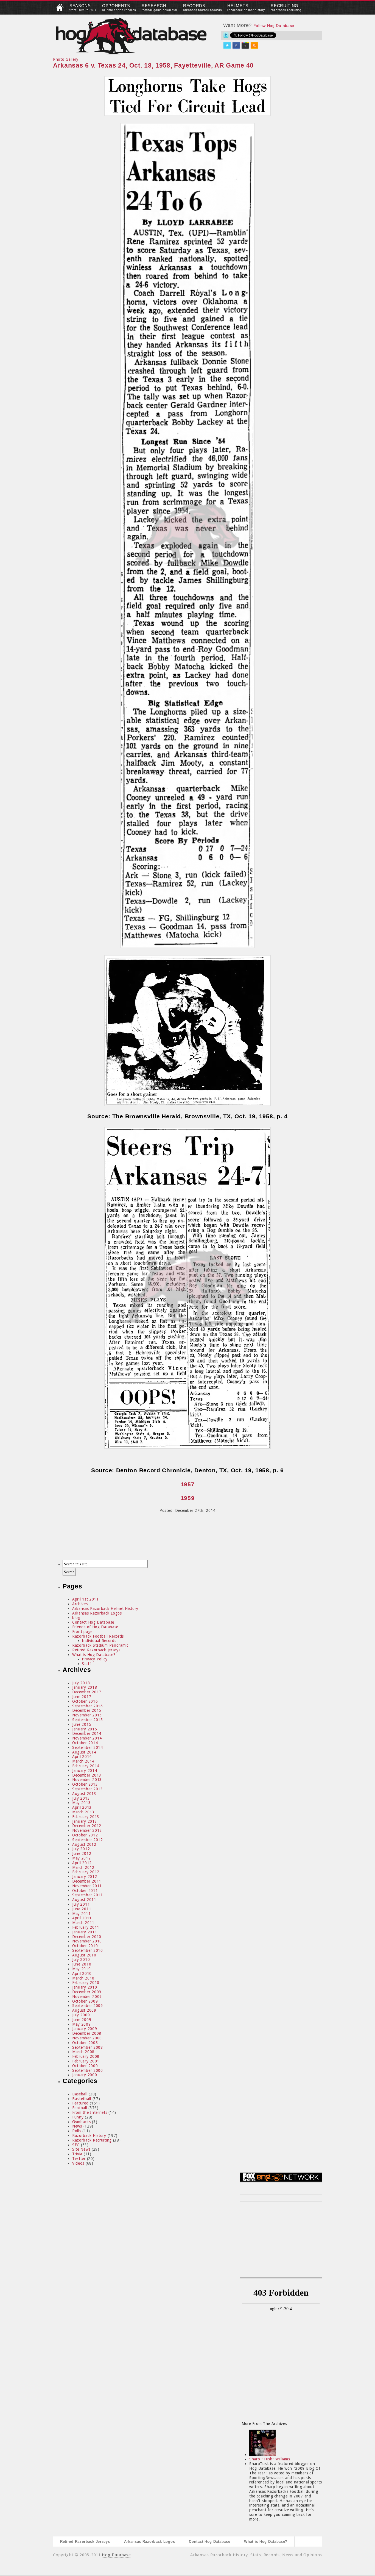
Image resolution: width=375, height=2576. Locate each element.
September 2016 (88, 1706)
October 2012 (85, 1835)
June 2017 (82, 1697)
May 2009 (82, 2024)
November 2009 (87, 1997)
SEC (76, 2145)
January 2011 (85, 1932)
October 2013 (85, 1784)
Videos (78, 2163)
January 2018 (85, 1687)
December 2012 (87, 1826)
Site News (81, 2149)
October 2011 (85, 1891)
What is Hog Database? (94, 1655)
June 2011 (82, 1909)
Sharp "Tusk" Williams (270, 2459)
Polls (77, 2131)
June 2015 (82, 1724)
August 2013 (84, 1794)
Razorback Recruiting (92, 2140)
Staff (86, 1664)
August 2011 (84, 1900)
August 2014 (84, 1752)
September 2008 (88, 2047)
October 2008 (85, 2043)
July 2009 (81, 2015)
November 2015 (87, 1715)
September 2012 (88, 1840)
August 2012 (84, 1844)
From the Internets (90, 2112)
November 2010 (87, 1941)
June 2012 (82, 1853)
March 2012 (83, 1867)
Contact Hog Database (93, 1622)
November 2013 (87, 1780)
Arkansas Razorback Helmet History (105, 1608)
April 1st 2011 (86, 1599)
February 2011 (86, 1927)
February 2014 (86, 1766)
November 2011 (87, 1886)
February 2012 (86, 1872)
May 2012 (82, 1858)
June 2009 (82, 2020)
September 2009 (88, 2006)
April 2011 (82, 1918)
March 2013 (83, 1812)
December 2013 (87, 1775)
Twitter (79, 2159)
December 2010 (87, 1937)
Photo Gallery (66, 59)
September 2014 (88, 1747)
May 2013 (82, 1803)
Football (80, 2108)
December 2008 (87, 2033)
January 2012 (85, 1877)
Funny (78, 2117)
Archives (80, 1604)
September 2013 (88, 1789)
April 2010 (82, 1973)
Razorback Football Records (98, 1636)
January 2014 (85, 1771)
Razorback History (89, 2135)
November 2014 (87, 1738)
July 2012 (81, 1849)
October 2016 (85, 1701)
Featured (80, 2103)
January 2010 (85, 1987)
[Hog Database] (131, 36)
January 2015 (85, 1729)
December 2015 (87, 1710)
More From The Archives (264, 2424)
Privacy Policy (95, 1659)
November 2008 (87, 2038)
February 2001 (86, 2061)
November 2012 (87, 1830)
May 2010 (82, 1969)
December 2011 (87, 1881)
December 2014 (87, 1733)
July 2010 (81, 1959)
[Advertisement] (187, 1539)
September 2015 (88, 1720)
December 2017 (87, 1692)
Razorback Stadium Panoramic (100, 1645)
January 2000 (85, 2075)
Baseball (80, 2094)
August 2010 (84, 1955)
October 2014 (85, 1743)
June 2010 (82, 1964)
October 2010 (85, 1946)
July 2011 (81, 1904)
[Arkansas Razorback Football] (60, 10)
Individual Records (99, 1641)
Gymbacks (82, 2122)
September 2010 (88, 1950)
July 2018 (81, 1683)
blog (76, 1618)
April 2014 (82, 1757)
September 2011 (88, 1895)
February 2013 (86, 1817)
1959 (188, 1498)
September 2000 (88, 2070)
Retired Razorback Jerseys (96, 1650)
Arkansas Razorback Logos (97, 1613)
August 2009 (84, 2010)
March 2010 (83, 1978)
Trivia (77, 2154)
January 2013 (85, 1821)
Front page (82, 1632)
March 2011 (83, 1923)
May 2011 (82, 1914)
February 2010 (86, 1983)
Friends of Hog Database (95, 1627)
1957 (188, 1484)
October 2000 (85, 2066)
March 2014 (83, 1761)
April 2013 (82, 1807)
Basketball (82, 2099)
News (77, 2126)
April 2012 (82, 1863)
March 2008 (83, 2052)
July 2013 (81, 1798)
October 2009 (85, 2001)
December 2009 (87, 1992)
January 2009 (85, 2029)
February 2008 (86, 2056)
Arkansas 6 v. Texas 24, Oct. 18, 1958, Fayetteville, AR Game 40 (153, 65)
